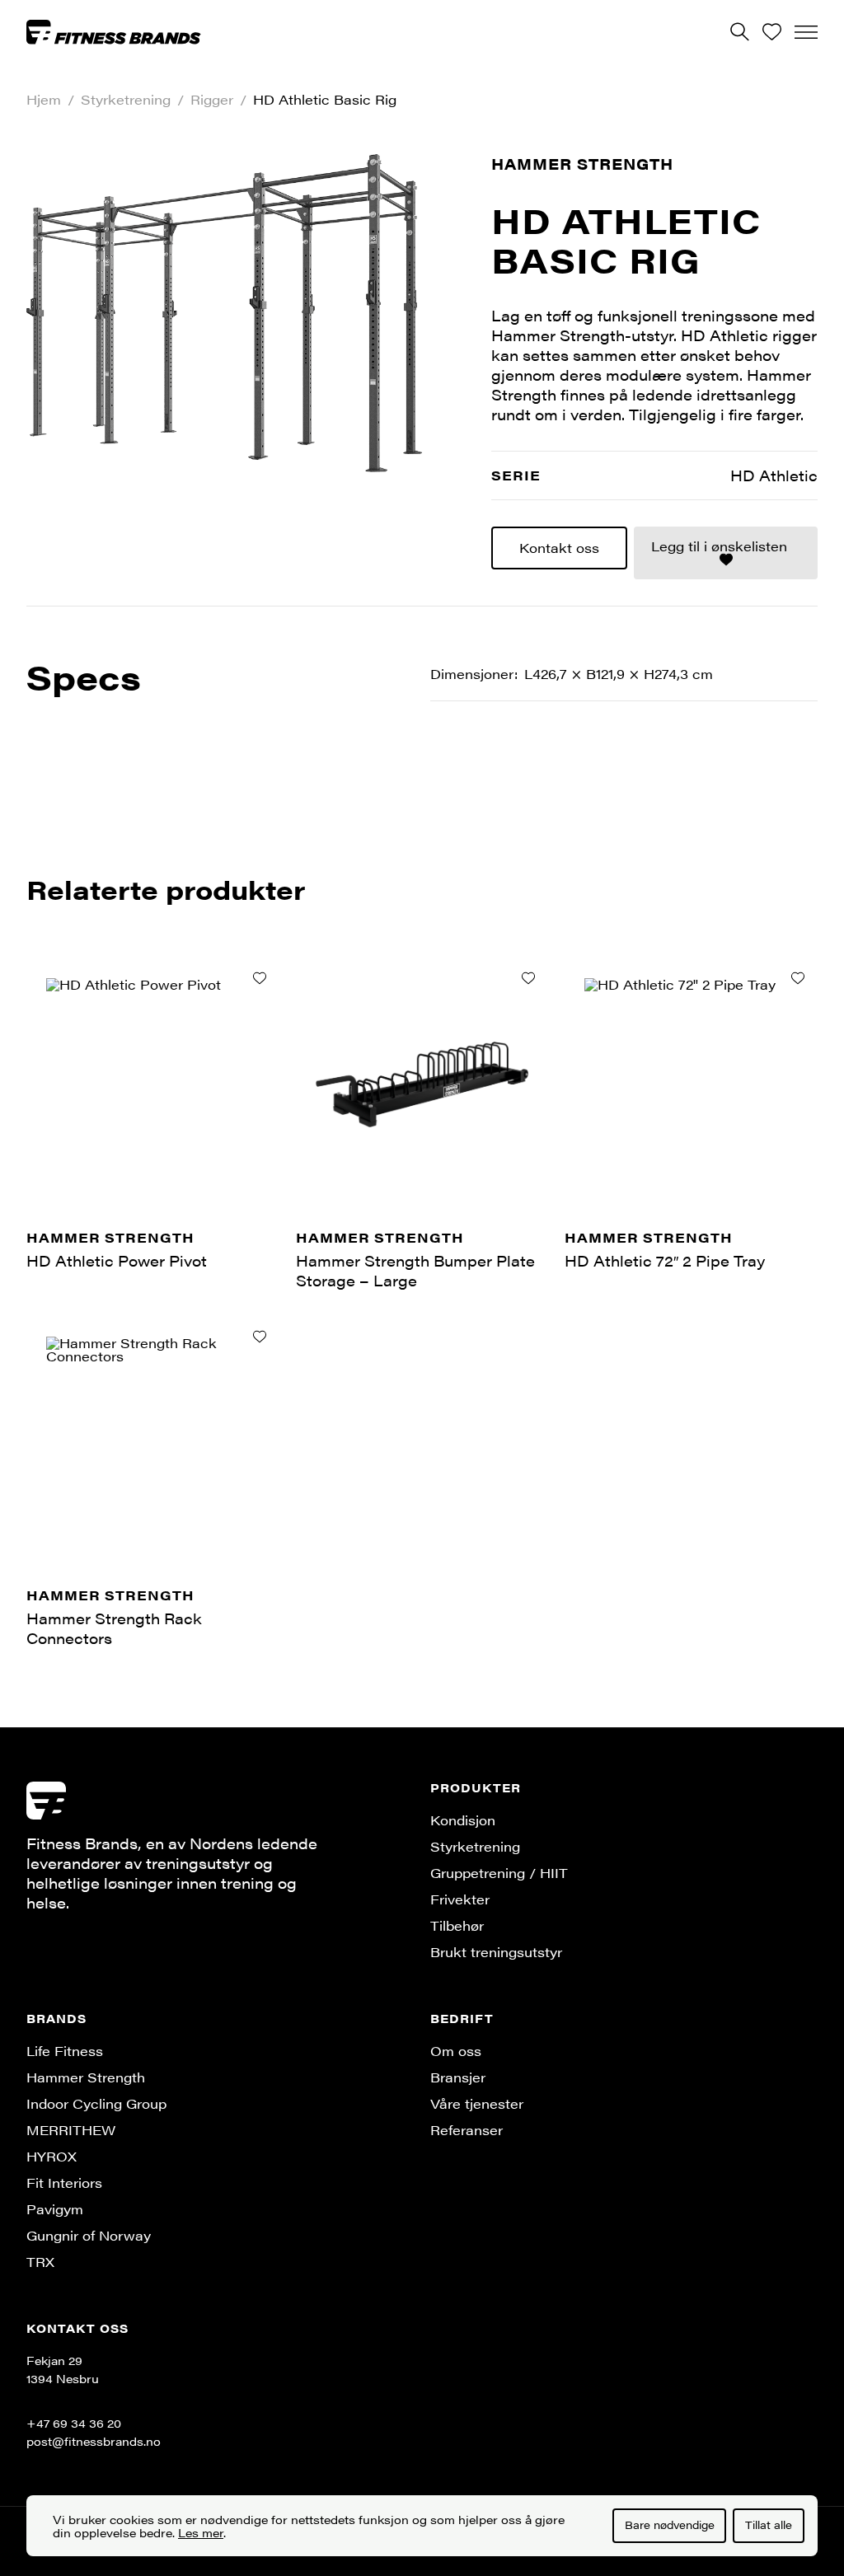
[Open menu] (806, 32)
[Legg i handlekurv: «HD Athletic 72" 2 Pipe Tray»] (798, 978)
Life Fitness (65, 2051)
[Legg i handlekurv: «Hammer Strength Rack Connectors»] (260, 1337)
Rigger (212, 100)
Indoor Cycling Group (96, 2103)
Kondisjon (463, 1820)
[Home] (114, 31)
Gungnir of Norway (89, 2235)
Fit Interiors (64, 2183)
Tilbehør (457, 1925)
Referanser (467, 2130)
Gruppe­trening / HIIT (499, 1873)
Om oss (456, 2051)
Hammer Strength (582, 164)
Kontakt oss (559, 548)
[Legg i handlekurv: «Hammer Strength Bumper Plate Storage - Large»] (528, 978)
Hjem (44, 100)
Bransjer (458, 2077)
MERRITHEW (71, 2130)
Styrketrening (126, 100)
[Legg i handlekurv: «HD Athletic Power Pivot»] (260, 978)
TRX (40, 2262)
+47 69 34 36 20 (74, 2423)
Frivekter (460, 1899)
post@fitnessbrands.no (94, 2441)
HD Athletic (774, 475)
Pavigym (55, 2209)
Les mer (201, 2532)
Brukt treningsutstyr (496, 1952)
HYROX (52, 2156)
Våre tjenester (477, 2103)
